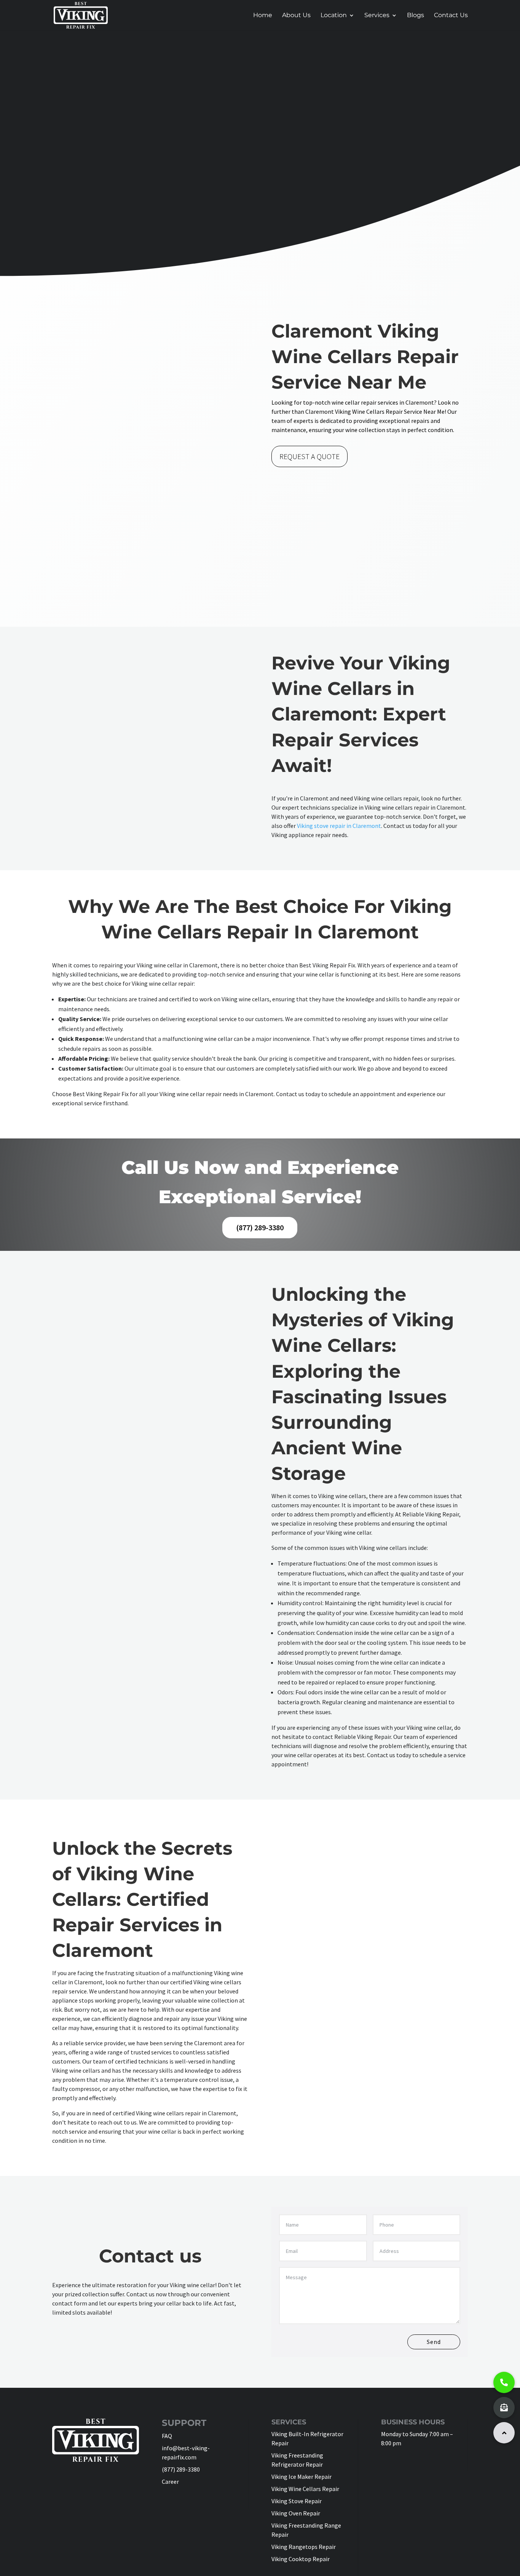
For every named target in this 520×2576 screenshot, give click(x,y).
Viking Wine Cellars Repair (305, 2489)
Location (334, 16)
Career (170, 2482)
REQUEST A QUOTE (309, 456)
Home (263, 16)
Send (434, 2342)
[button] (504, 2433)
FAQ (167, 2436)
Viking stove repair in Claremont (339, 826)
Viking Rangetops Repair (304, 2547)
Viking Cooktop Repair (301, 2559)
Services (377, 16)
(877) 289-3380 (260, 1227)
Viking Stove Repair (297, 2501)
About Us (296, 16)
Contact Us (451, 16)
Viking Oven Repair (296, 2513)
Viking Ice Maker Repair (301, 2477)
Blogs (416, 16)
